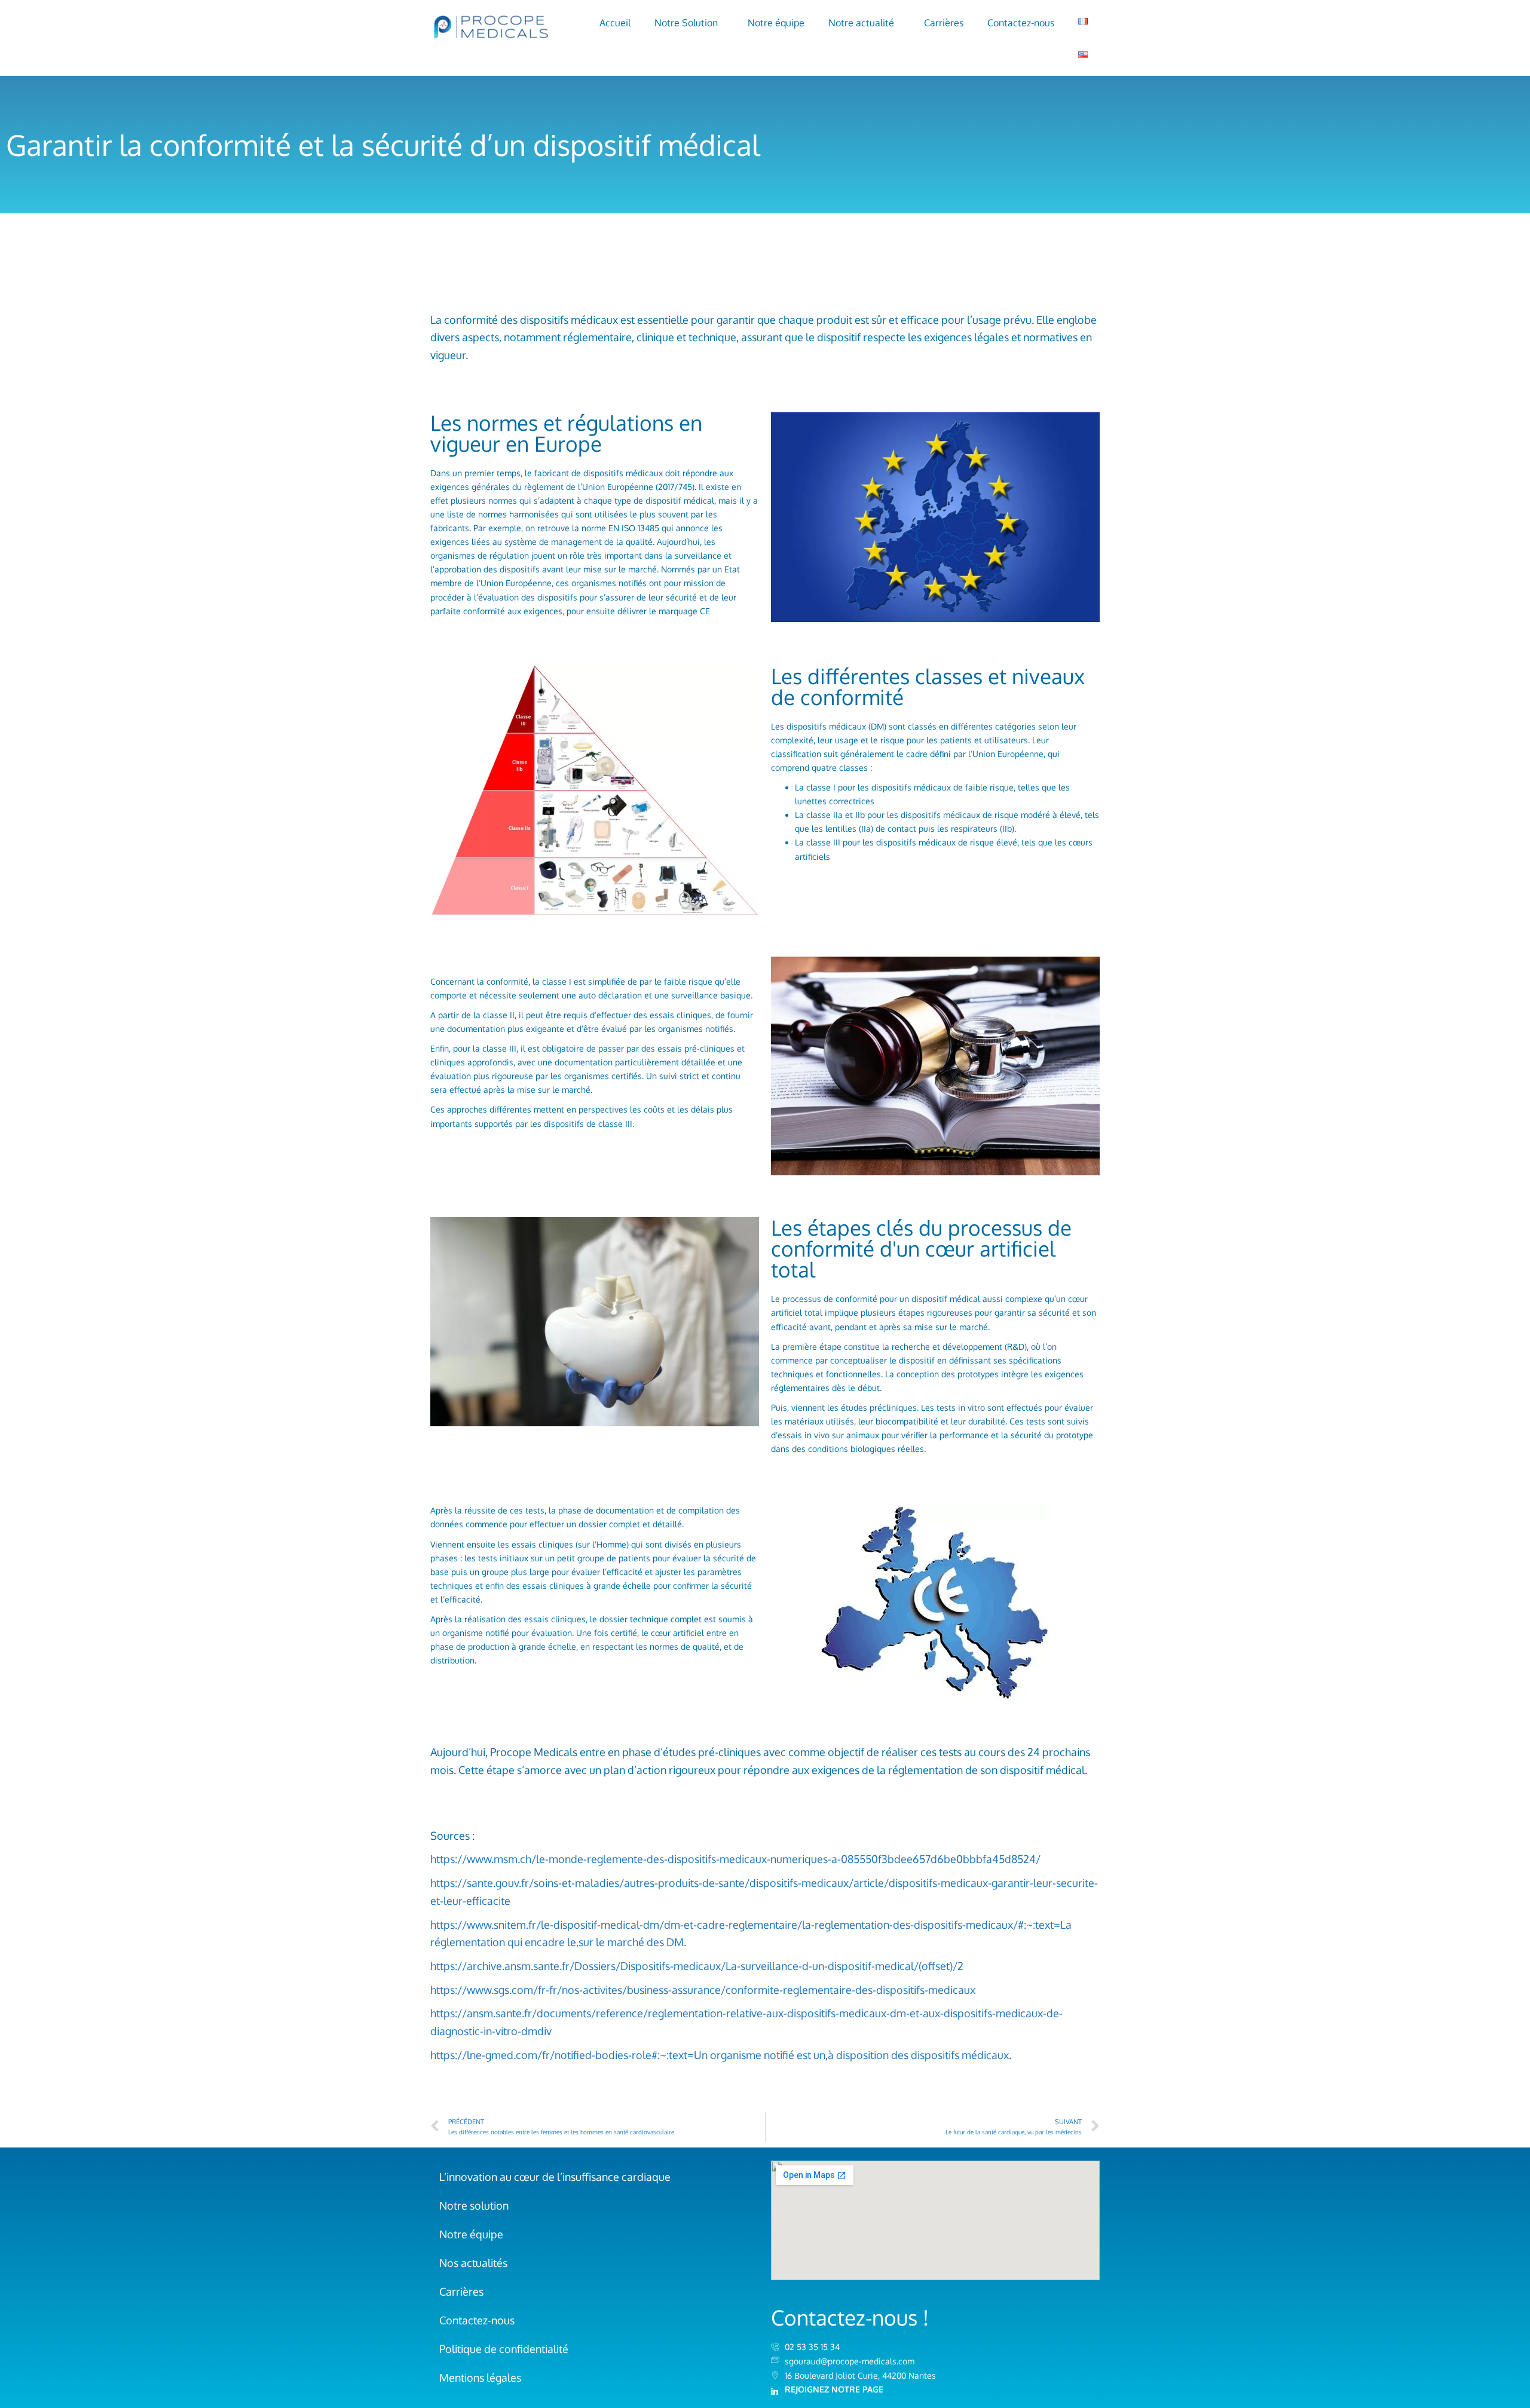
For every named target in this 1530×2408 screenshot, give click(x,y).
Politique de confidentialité (504, 2349)
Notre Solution (686, 23)
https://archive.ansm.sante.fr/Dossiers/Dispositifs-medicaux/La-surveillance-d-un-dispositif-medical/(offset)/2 (697, 1966)
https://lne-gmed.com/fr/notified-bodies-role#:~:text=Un (569, 2055)
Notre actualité (861, 23)
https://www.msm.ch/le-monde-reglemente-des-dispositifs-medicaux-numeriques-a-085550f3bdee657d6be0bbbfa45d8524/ (735, 1859)
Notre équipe (776, 23)
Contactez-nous (1021, 23)
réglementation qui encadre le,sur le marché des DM (557, 1942)
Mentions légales (480, 2378)
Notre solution (474, 2205)
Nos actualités (473, 2263)
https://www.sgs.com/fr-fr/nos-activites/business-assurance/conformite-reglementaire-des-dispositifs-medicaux (703, 1990)
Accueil (615, 23)
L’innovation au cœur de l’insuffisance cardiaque (555, 2177)
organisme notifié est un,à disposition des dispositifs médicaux (858, 2055)
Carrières (944, 23)
